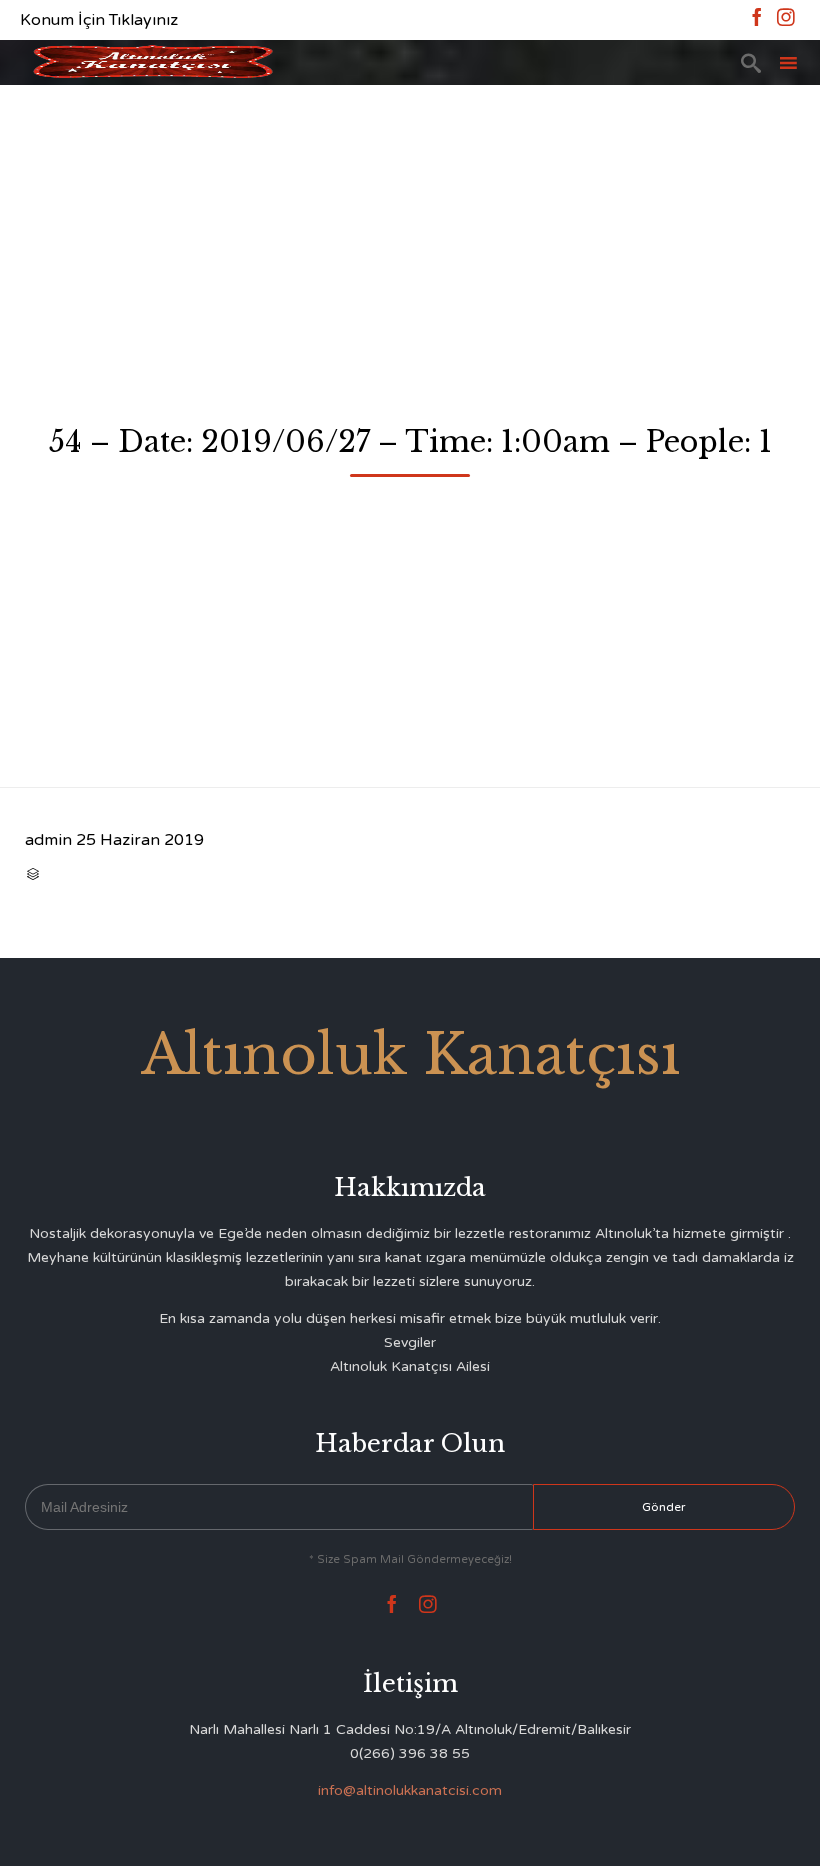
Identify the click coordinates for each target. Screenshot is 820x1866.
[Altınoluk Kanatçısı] (152, 62)
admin (48, 840)
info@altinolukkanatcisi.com (410, 1790)
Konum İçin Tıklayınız (99, 20)
